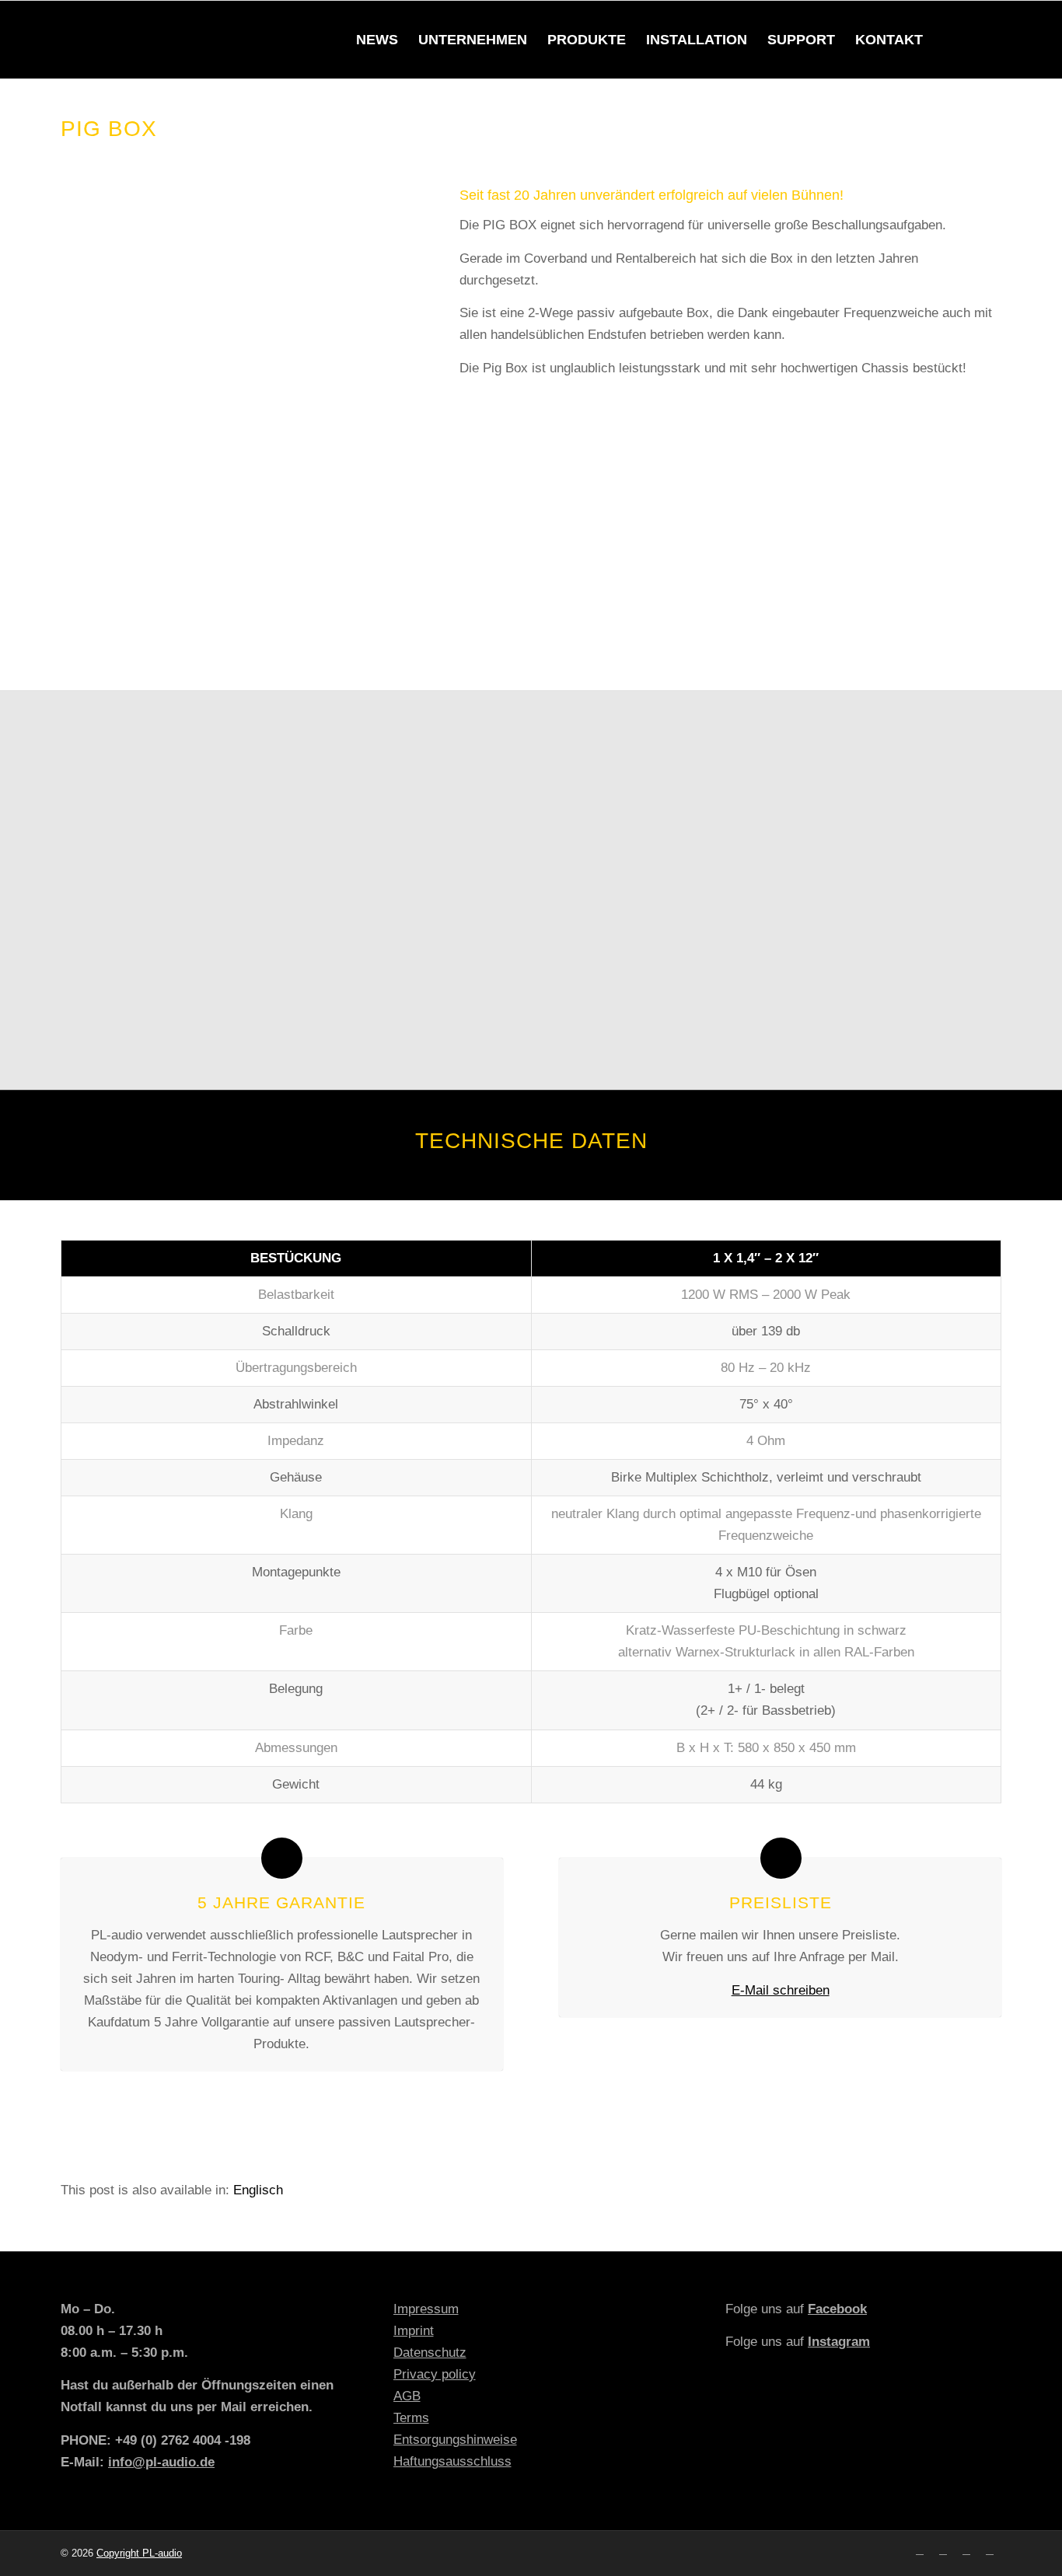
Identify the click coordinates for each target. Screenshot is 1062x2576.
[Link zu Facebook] (920, 2550)
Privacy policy (435, 2374)
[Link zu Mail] (990, 2550)
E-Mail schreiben (781, 1990)
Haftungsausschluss (452, 2461)
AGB (407, 2396)
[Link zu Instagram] (943, 2550)
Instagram (839, 2342)
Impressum (426, 2309)
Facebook (837, 2309)
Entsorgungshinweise (455, 2440)
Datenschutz (430, 2353)
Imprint (414, 2331)
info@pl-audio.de (161, 2462)
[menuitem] (377, 40)
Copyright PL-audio (139, 2553)
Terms (411, 2418)
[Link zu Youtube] (966, 2550)
